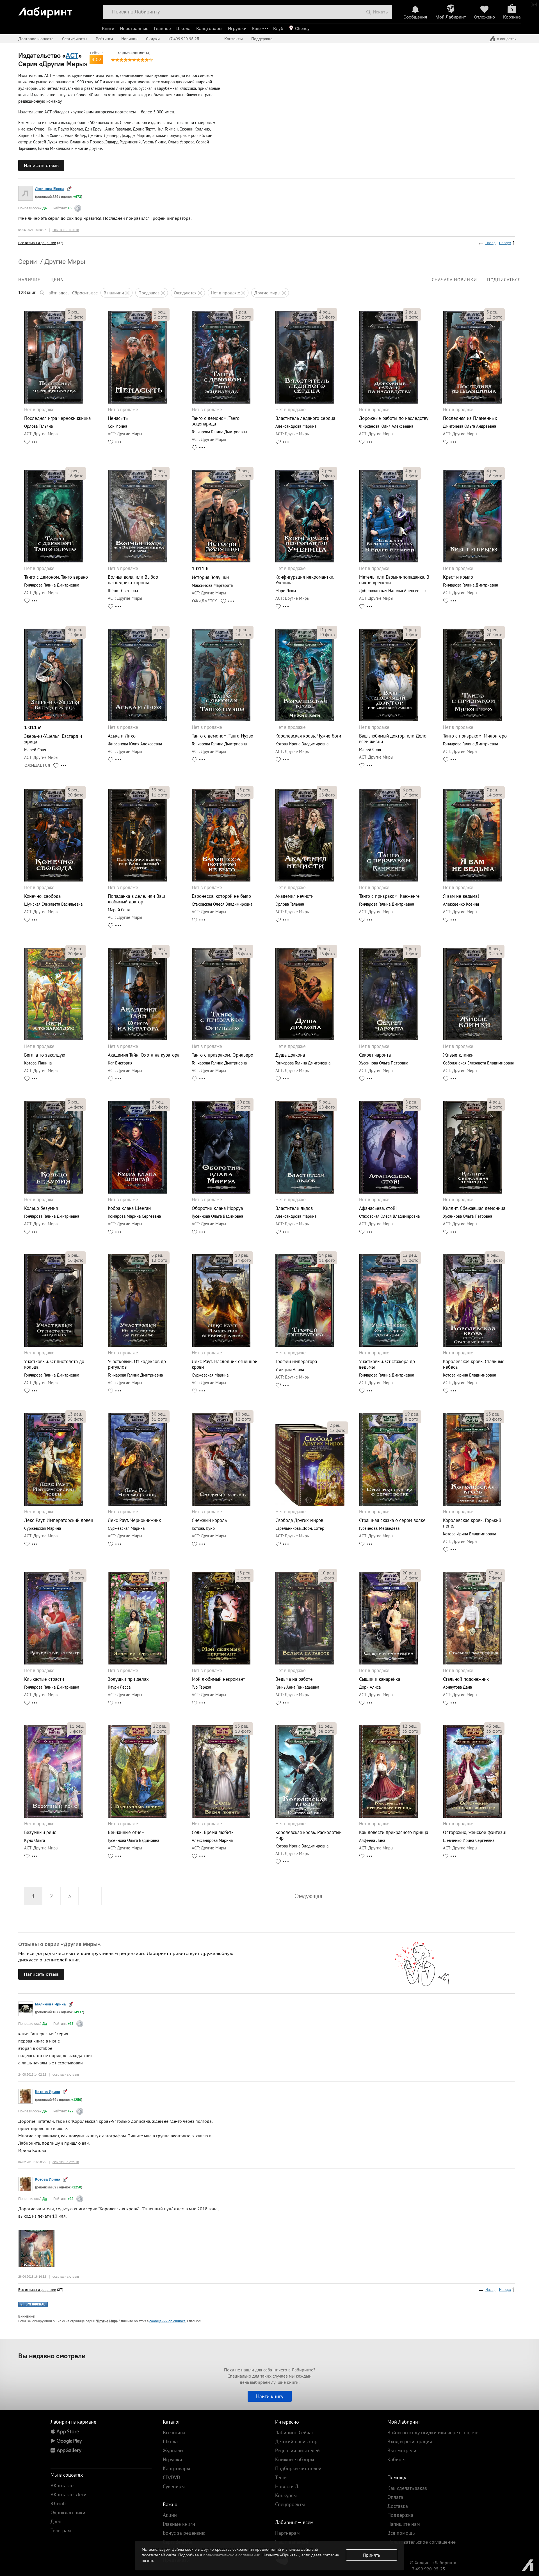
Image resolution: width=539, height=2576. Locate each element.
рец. (74, 312)
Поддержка (262, 39)
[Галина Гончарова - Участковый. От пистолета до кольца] (53, 1345)
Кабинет (397, 2459)
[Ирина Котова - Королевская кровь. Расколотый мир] (305, 1816)
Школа (183, 28)
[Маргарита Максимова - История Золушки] (221, 561)
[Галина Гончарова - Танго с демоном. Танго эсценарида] (221, 402)
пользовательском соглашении (232, 2555)
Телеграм (61, 2530)
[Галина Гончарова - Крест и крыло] (472, 561)
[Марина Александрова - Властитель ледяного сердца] (305, 402)
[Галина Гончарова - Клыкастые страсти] (54, 1663)
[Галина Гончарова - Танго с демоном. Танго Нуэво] (221, 720)
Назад (490, 243)
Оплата (395, 2497)
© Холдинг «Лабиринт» (433, 2563)
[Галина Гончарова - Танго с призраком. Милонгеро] (472, 720)
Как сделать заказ (407, 2488)
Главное (162, 28)
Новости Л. (287, 2486)
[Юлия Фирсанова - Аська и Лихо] (137, 720)
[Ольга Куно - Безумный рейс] (54, 1816)
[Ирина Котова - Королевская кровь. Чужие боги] (305, 720)
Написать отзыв (41, 165)
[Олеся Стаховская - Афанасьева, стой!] (388, 1192)
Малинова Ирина (50, 2004)
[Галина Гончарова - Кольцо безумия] (53, 1192)
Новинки (129, 39)
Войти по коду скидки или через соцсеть (433, 2432)
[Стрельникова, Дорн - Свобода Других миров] (310, 1504)
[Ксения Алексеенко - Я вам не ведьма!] (472, 880)
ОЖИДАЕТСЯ (205, 601)
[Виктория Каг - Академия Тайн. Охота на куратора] (137, 1039)
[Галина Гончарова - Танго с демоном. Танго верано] (54, 561)
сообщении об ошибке (167, 2321)
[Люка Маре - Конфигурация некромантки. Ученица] (305, 561)
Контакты (234, 39)
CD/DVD (172, 2477)
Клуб (278, 28)
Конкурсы (286, 2495)
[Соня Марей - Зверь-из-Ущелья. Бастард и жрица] (54, 720)
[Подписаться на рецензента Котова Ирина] (65, 2091)
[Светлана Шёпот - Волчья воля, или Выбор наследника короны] (137, 561)
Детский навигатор (296, 2441)
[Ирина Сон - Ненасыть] (137, 402)
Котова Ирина (48, 2092)
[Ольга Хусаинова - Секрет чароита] (388, 1039)
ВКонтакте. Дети (68, 2494)
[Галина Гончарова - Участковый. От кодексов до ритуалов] (137, 1345)
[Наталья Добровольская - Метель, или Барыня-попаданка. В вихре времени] (389, 561)
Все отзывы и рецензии (37, 243)
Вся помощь (401, 2533)
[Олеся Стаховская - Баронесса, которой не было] (221, 880)
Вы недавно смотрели (52, 2356)
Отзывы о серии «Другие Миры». (60, 1944)
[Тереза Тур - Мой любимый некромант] (221, 1663)
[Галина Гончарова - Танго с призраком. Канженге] (389, 880)
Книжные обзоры (295, 2459)
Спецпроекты (290, 2504)
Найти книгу (270, 2396)
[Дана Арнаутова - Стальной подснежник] (473, 1663)
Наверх (505, 243)
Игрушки (237, 28)
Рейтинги (104, 39)
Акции (170, 2515)
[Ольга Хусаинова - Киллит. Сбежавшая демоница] (472, 1192)
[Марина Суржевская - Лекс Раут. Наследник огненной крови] (221, 1345)
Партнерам (287, 2533)
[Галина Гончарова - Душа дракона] (305, 1039)
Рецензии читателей (297, 2450)
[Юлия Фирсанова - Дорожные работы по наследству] (389, 402)
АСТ (72, 55)
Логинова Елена (50, 189)
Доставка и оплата (36, 39)
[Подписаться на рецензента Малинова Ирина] (71, 2004)
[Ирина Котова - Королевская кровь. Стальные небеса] (473, 1345)
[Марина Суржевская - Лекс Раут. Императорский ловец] (54, 1504)
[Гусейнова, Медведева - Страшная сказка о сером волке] (389, 1504)
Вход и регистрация (410, 2441)
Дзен (56, 2521)
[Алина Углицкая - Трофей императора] (305, 1345)
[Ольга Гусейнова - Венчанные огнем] (137, 1816)
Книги (108, 28)
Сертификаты (75, 39)
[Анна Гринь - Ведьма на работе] (305, 1663)
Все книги (174, 2432)
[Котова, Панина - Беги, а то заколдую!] (54, 1039)
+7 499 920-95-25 (184, 39)
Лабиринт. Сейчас (294, 2432)
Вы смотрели (402, 2450)
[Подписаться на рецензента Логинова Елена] (69, 188)
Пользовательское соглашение (422, 2542)
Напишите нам (404, 2524)
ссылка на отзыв (66, 230)
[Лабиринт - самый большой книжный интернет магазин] (57, 10)
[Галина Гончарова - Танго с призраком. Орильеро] (221, 1039)
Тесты (281, 2477)
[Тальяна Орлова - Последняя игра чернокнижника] (54, 402)
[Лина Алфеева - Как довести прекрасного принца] (388, 1816)
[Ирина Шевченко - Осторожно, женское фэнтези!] (472, 1816)
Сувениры (174, 2486)
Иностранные (134, 28)
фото (76, 317)
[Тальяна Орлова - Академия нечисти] (305, 880)
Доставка (398, 2506)
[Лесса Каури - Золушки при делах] (137, 1663)
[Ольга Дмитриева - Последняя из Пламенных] (472, 402)
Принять (372, 2555)
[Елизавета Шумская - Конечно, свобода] (54, 880)
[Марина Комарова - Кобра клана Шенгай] (138, 1192)
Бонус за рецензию (184, 2533)
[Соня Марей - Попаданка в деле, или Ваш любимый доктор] (137, 880)
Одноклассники (68, 2512)
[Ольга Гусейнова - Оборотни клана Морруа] (221, 1192)
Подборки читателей (298, 2468)
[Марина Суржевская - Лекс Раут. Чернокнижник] (137, 1504)
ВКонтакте (62, 2485)
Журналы (173, 2450)
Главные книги (179, 2524)
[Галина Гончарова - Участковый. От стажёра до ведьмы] (389, 1345)
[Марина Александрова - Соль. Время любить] (221, 1816)
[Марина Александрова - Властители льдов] (305, 1192)
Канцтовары (209, 28)
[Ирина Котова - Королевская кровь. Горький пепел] (472, 1504)
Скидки (153, 39)
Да (45, 208)
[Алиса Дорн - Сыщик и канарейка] (388, 1663)
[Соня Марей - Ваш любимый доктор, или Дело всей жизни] (389, 720)
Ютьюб (58, 2503)
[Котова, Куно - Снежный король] (221, 1504)
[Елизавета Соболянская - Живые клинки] (472, 1039)
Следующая (308, 1896)
